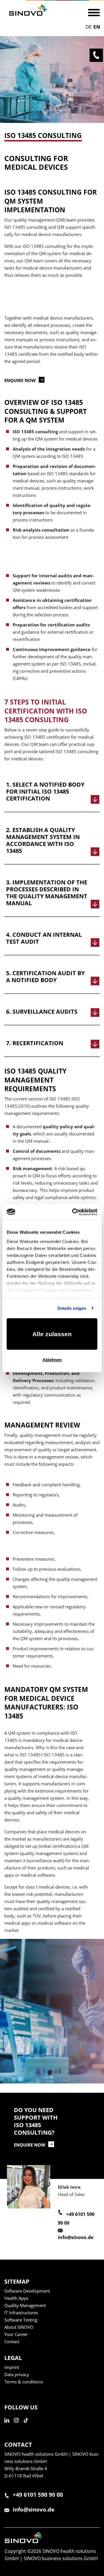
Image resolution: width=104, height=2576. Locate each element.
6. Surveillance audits (42, 1012)
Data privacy (17, 2374)
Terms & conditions (24, 2382)
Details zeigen (72, 1308)
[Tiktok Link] (28, 2426)
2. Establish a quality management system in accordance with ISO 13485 (43, 840)
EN (97, 27)
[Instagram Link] (18, 2426)
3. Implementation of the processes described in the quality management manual (47, 893)
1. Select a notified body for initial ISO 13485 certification (45, 792)
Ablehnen (52, 1360)
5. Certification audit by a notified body (45, 977)
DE (89, 27)
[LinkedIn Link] (9, 2426)
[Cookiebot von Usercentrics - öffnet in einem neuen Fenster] (73, 1212)
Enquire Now (30, 2145)
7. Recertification (35, 1043)
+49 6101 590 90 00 (38, 2495)
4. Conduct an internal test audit (44, 938)
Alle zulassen (52, 1334)
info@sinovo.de (76, 2237)
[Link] (28, 10)
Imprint (12, 2367)
